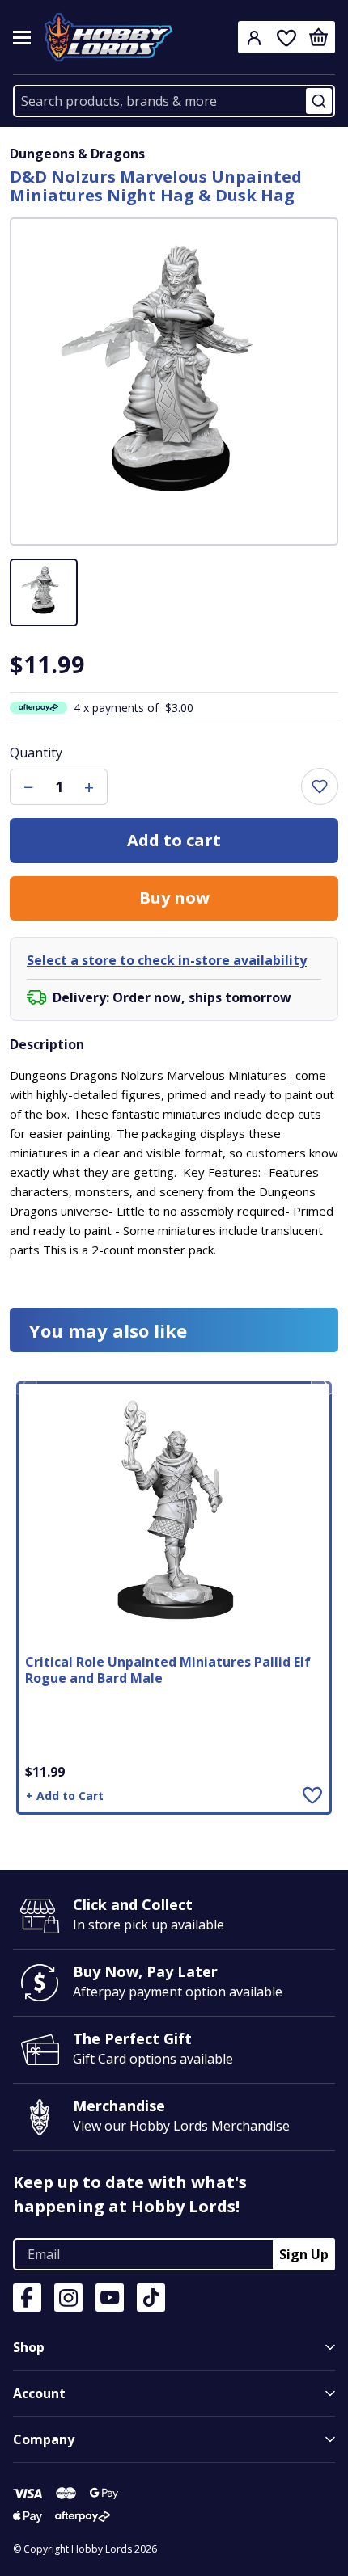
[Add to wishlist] (320, 786)
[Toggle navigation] (22, 38)
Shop (29, 2347)
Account (39, 2393)
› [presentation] (325, 1382)
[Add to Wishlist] (312, 1795)
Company (44, 2439)
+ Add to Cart (65, 1796)
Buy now (174, 898)
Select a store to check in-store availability (167, 960)
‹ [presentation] (24, 1382)
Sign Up (304, 2254)
